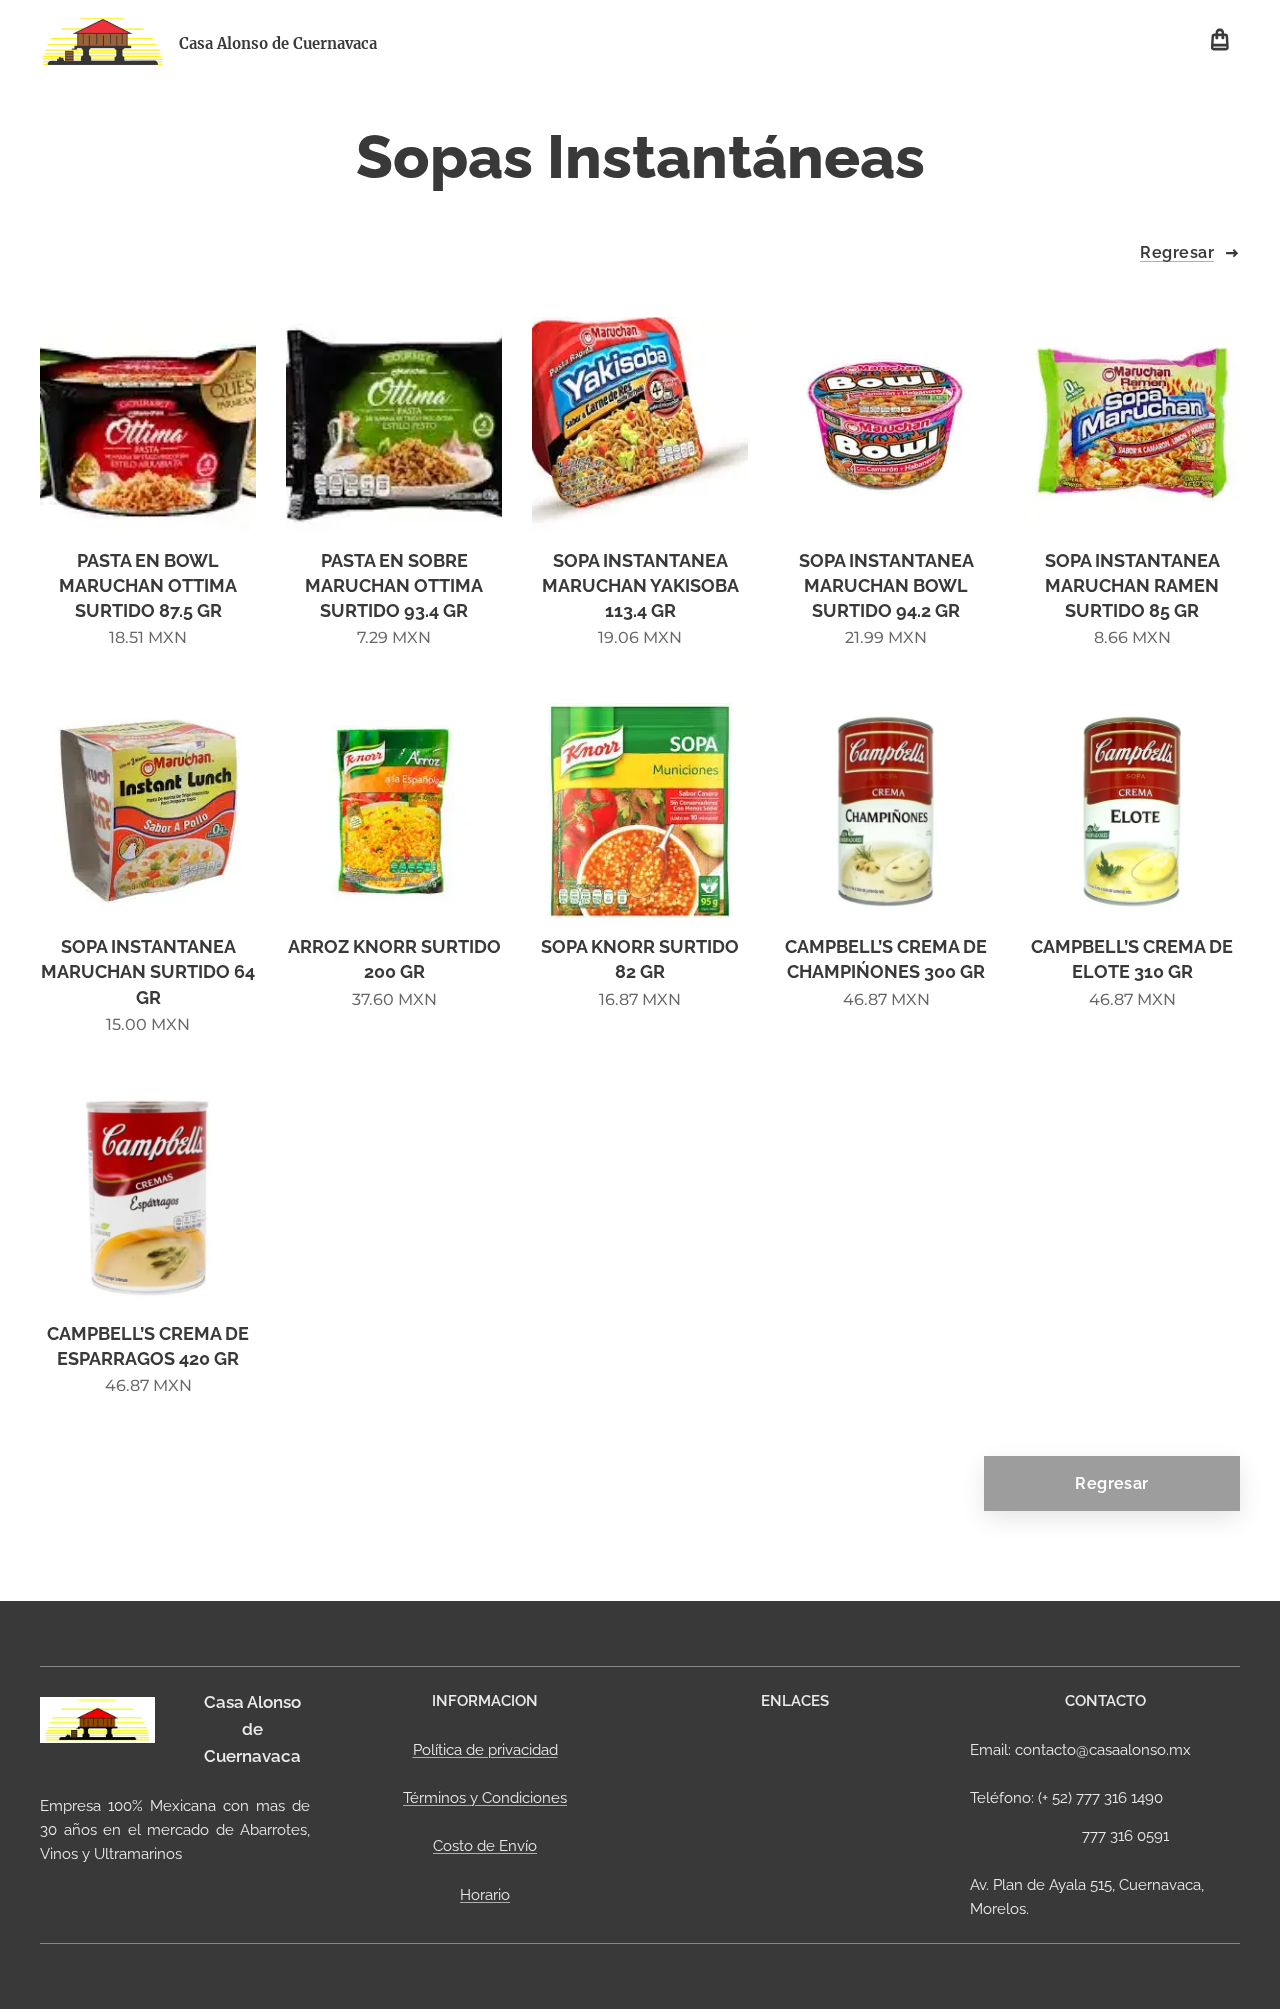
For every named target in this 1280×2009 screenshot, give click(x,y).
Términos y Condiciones (485, 1798)
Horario (485, 1895)
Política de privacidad (485, 1750)
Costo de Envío (485, 1846)
